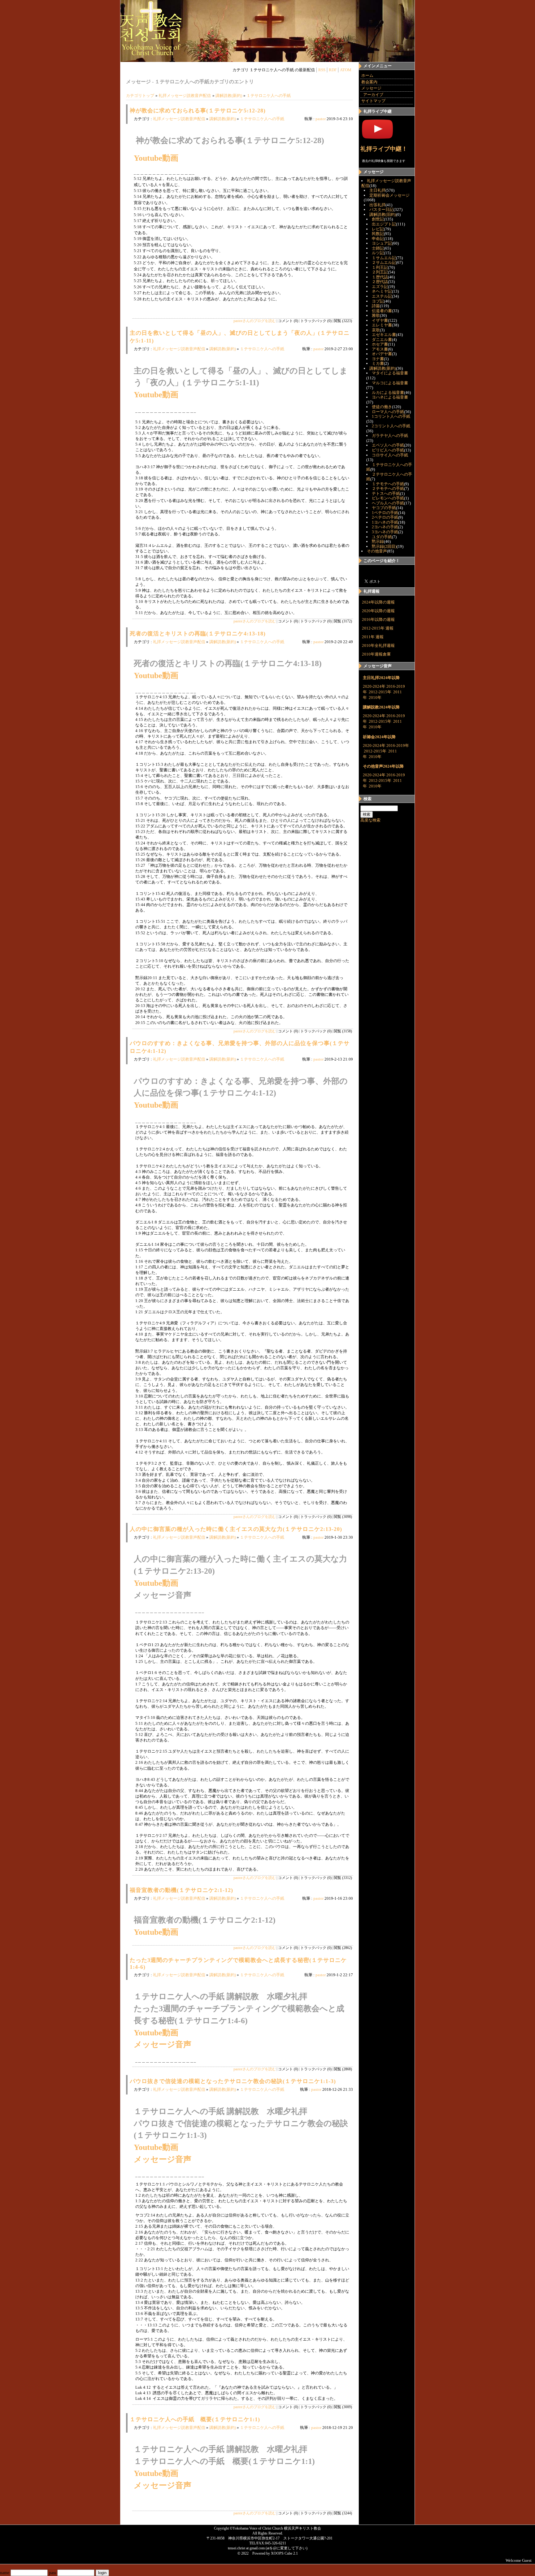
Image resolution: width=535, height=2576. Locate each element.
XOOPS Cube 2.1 (284, 2553)
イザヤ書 (380, 320)
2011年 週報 (373, 637)
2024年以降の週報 (378, 602)
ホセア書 (380, 344)
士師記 (378, 248)
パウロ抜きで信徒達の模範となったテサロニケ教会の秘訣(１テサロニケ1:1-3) (233, 2081)
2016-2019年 (398, 745)
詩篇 (376, 306)
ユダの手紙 (382, 537)
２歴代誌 (380, 282)
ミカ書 (378, 363)
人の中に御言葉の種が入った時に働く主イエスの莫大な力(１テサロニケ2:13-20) (236, 1529)
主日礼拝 (377, 190)
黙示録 (378, 541)
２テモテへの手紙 (388, 488)
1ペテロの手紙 (385, 513)
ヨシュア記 (382, 243)
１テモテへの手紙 (388, 484)
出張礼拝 (377, 205)
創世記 (378, 219)
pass (53, 2573)
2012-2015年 (380, 692)
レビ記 (378, 229)
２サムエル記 (384, 262)
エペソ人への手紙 (388, 445)
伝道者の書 (382, 311)
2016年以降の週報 (378, 619)
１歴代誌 (380, 277)
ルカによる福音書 (388, 392)
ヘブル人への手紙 (388, 503)
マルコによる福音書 (390, 383)
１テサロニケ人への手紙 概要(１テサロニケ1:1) (195, 2419)
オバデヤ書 (382, 354)
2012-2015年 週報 (378, 628)
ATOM (346, 70)
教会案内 (369, 82)
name (5, 2573)
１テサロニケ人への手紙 (269, 96)
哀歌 (376, 330)
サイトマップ (373, 101)
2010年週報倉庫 (376, 654)
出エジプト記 (384, 224)
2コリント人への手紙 (391, 426)
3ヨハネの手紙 (385, 532)
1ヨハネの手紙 (385, 522)
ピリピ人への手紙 (388, 450)
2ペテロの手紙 (385, 517)
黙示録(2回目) (384, 546)
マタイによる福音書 (390, 373)
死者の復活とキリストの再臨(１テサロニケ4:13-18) (198, 634)
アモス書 (380, 349)
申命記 (378, 239)
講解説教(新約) (229, 96)
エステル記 (382, 296)
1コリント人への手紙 (391, 416)
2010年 (375, 697)
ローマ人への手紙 (388, 412)
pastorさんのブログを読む (255, 321)
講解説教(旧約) (383, 214)
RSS (322, 70)
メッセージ (371, 88)
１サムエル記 (384, 258)
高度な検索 (370, 820)
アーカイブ (373, 95)
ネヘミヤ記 (382, 291)
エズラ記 (380, 287)
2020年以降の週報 (378, 611)
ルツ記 (378, 253)
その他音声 (377, 551)
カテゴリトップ (140, 96)
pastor (321, 119)
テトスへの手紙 (386, 493)
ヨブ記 (378, 301)
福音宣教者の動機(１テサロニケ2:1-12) (181, 1890)
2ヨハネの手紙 (385, 527)
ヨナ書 (378, 359)
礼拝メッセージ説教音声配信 (185, 96)
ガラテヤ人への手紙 (390, 436)
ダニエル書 (382, 340)
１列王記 (380, 267)
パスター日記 (381, 209)
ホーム (367, 75)
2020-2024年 (374, 686)
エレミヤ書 (382, 325)
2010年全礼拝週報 (378, 645)
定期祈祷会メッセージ (389, 195)
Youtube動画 (156, 158)
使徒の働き (382, 407)
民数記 (378, 234)
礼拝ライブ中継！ (384, 149)
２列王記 (380, 272)
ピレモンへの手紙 (388, 498)
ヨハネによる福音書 (390, 397)
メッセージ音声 (163, 2044)
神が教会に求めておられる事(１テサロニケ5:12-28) (198, 111)
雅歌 (376, 315)
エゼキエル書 (384, 335)
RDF (333, 70)
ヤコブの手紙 (384, 508)
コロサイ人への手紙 (390, 455)
